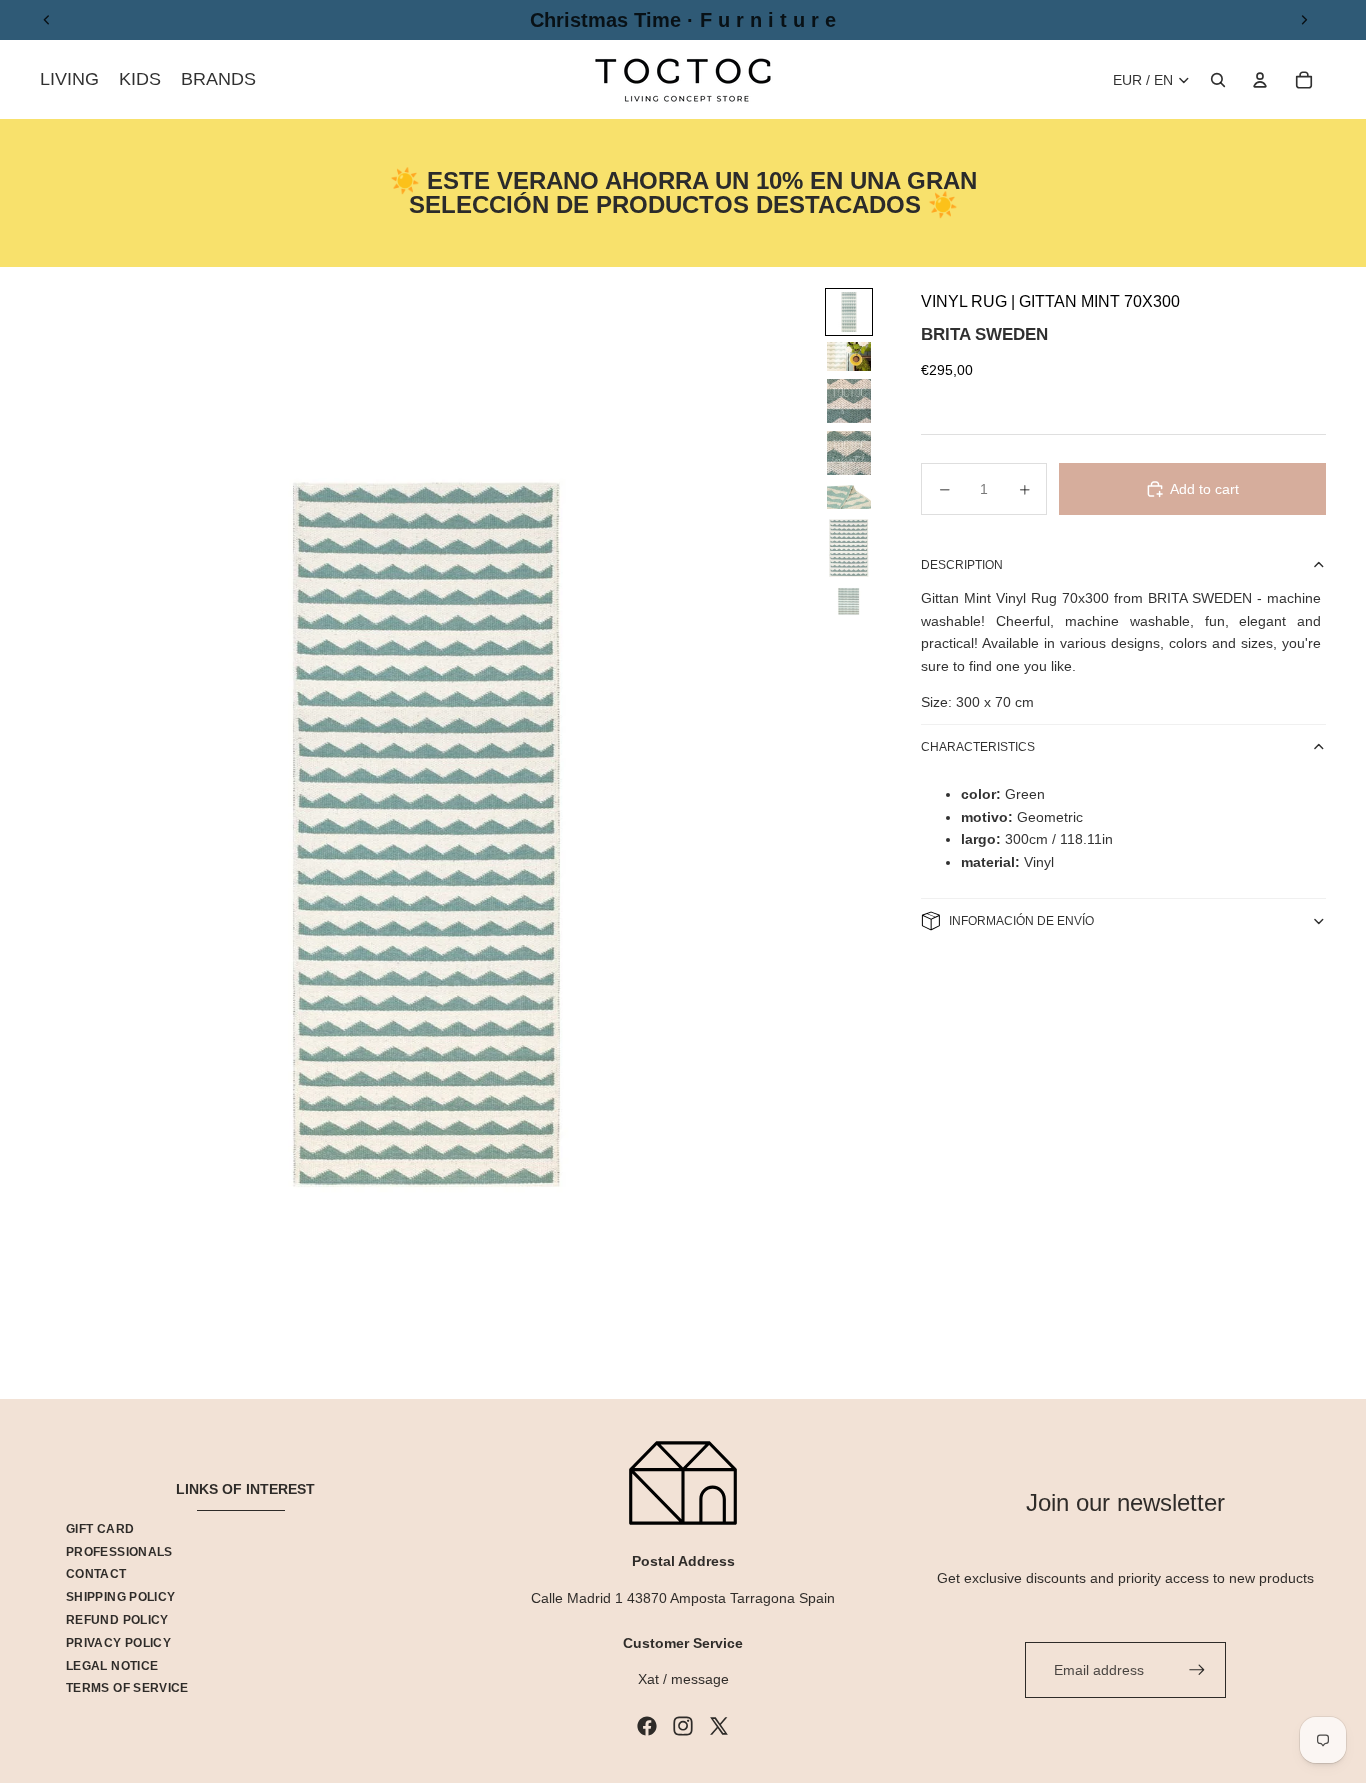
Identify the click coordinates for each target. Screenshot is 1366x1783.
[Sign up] (1197, 1670)
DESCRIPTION (962, 565)
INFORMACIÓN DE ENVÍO (1021, 921)
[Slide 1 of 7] (849, 312)
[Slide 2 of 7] (849, 356)
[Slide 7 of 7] (849, 601)
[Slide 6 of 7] (849, 548)
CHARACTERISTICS (978, 747)
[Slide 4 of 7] (849, 453)
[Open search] (1218, 80)
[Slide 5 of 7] (849, 496)
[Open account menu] (1260, 80)
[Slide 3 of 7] (849, 401)
